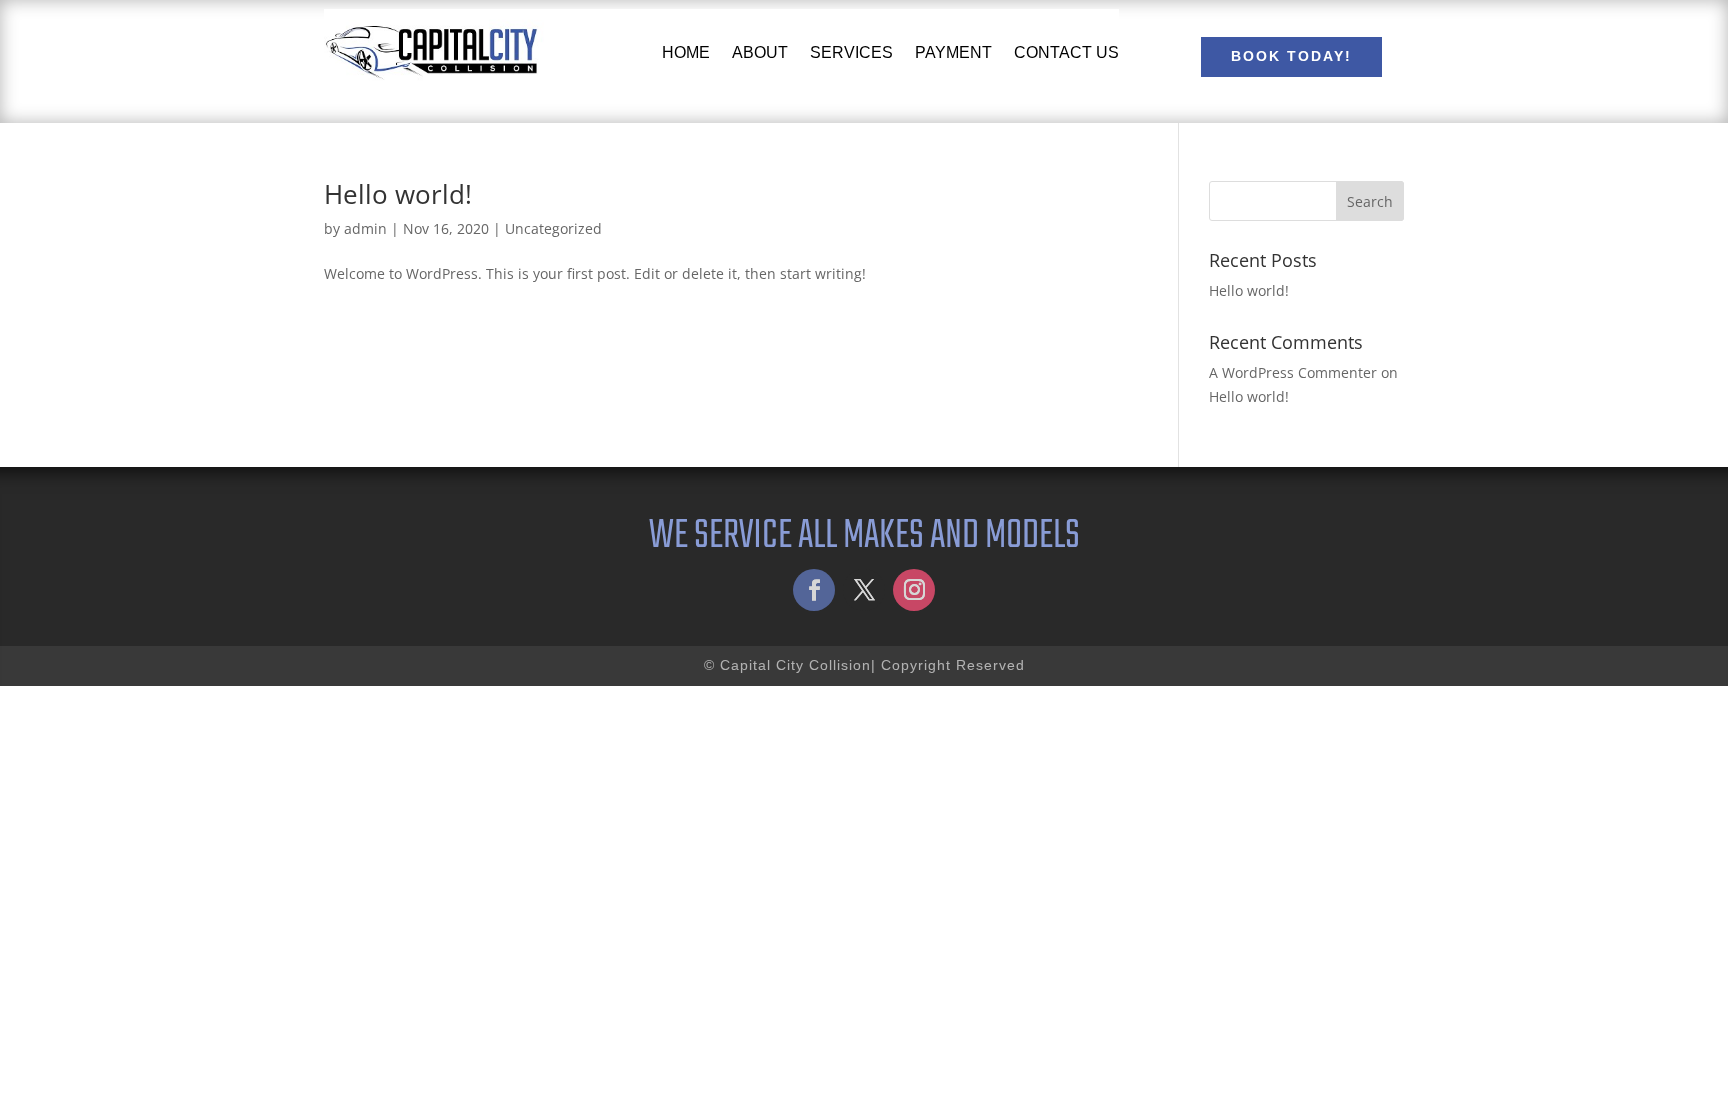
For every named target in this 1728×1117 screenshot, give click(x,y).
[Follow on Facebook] (814, 590)
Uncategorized (553, 228)
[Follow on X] (864, 590)
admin (365, 228)
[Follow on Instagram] (914, 590)
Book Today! (1291, 56)
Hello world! (398, 194)
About (760, 52)
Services (851, 52)
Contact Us (1066, 52)
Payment (953, 52)
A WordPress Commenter (1293, 372)
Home (686, 52)
